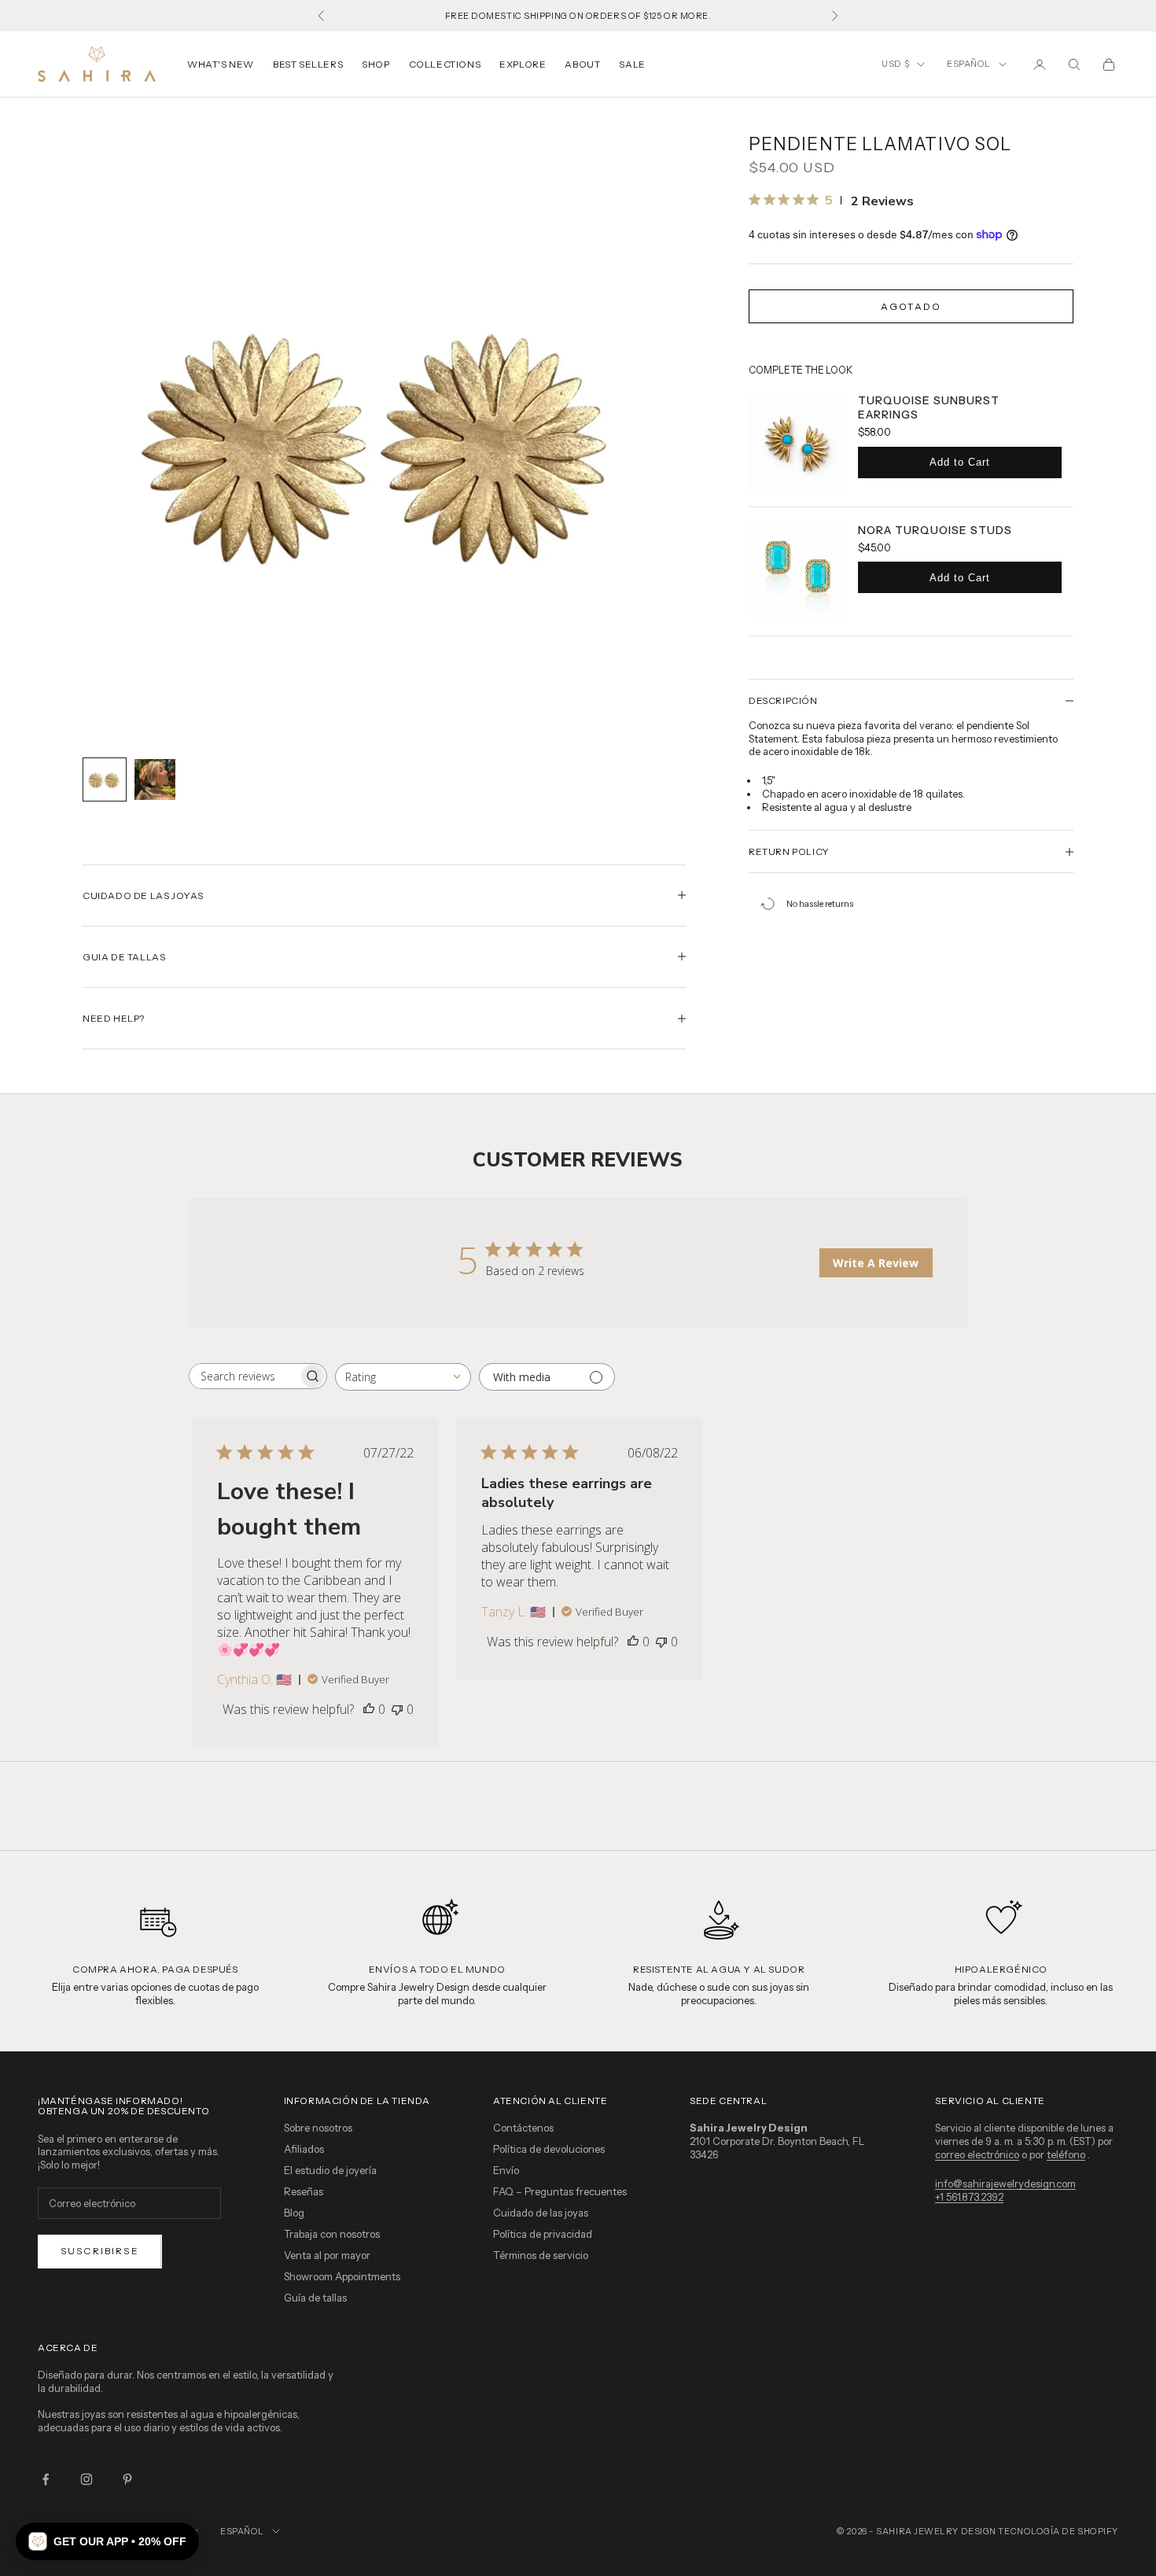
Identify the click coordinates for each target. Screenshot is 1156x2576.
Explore (523, 64)
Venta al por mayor (327, 2255)
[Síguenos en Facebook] (46, 2479)
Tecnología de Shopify (1058, 2531)
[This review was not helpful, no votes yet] (397, 1709)
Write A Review (876, 1263)
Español (969, 64)
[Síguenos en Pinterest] (127, 2479)
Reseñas (304, 2191)
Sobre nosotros (318, 2128)
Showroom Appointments (342, 2276)
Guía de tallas (315, 2298)
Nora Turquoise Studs (935, 530)
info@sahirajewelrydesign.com (1005, 2184)
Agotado (911, 306)
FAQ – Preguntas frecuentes (560, 2191)
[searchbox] (244, 1376)
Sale (632, 64)
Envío (506, 2170)
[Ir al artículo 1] (105, 779)
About (582, 64)
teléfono (1066, 2154)
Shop (376, 64)
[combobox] (403, 1377)
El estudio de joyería (330, 2170)
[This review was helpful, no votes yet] (369, 1709)
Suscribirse (100, 2251)
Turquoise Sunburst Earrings (929, 407)
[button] (107, 2541)
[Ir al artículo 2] (155, 779)
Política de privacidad (543, 2234)
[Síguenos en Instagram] (87, 2479)
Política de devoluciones (549, 2149)
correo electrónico (977, 2154)
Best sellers (308, 64)
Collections (445, 64)
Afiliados (304, 2149)
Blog (294, 2213)
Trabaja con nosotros (332, 2234)
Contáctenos (523, 2128)
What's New (221, 64)
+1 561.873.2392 (969, 2197)
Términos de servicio (541, 2255)
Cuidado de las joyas (541, 2213)
